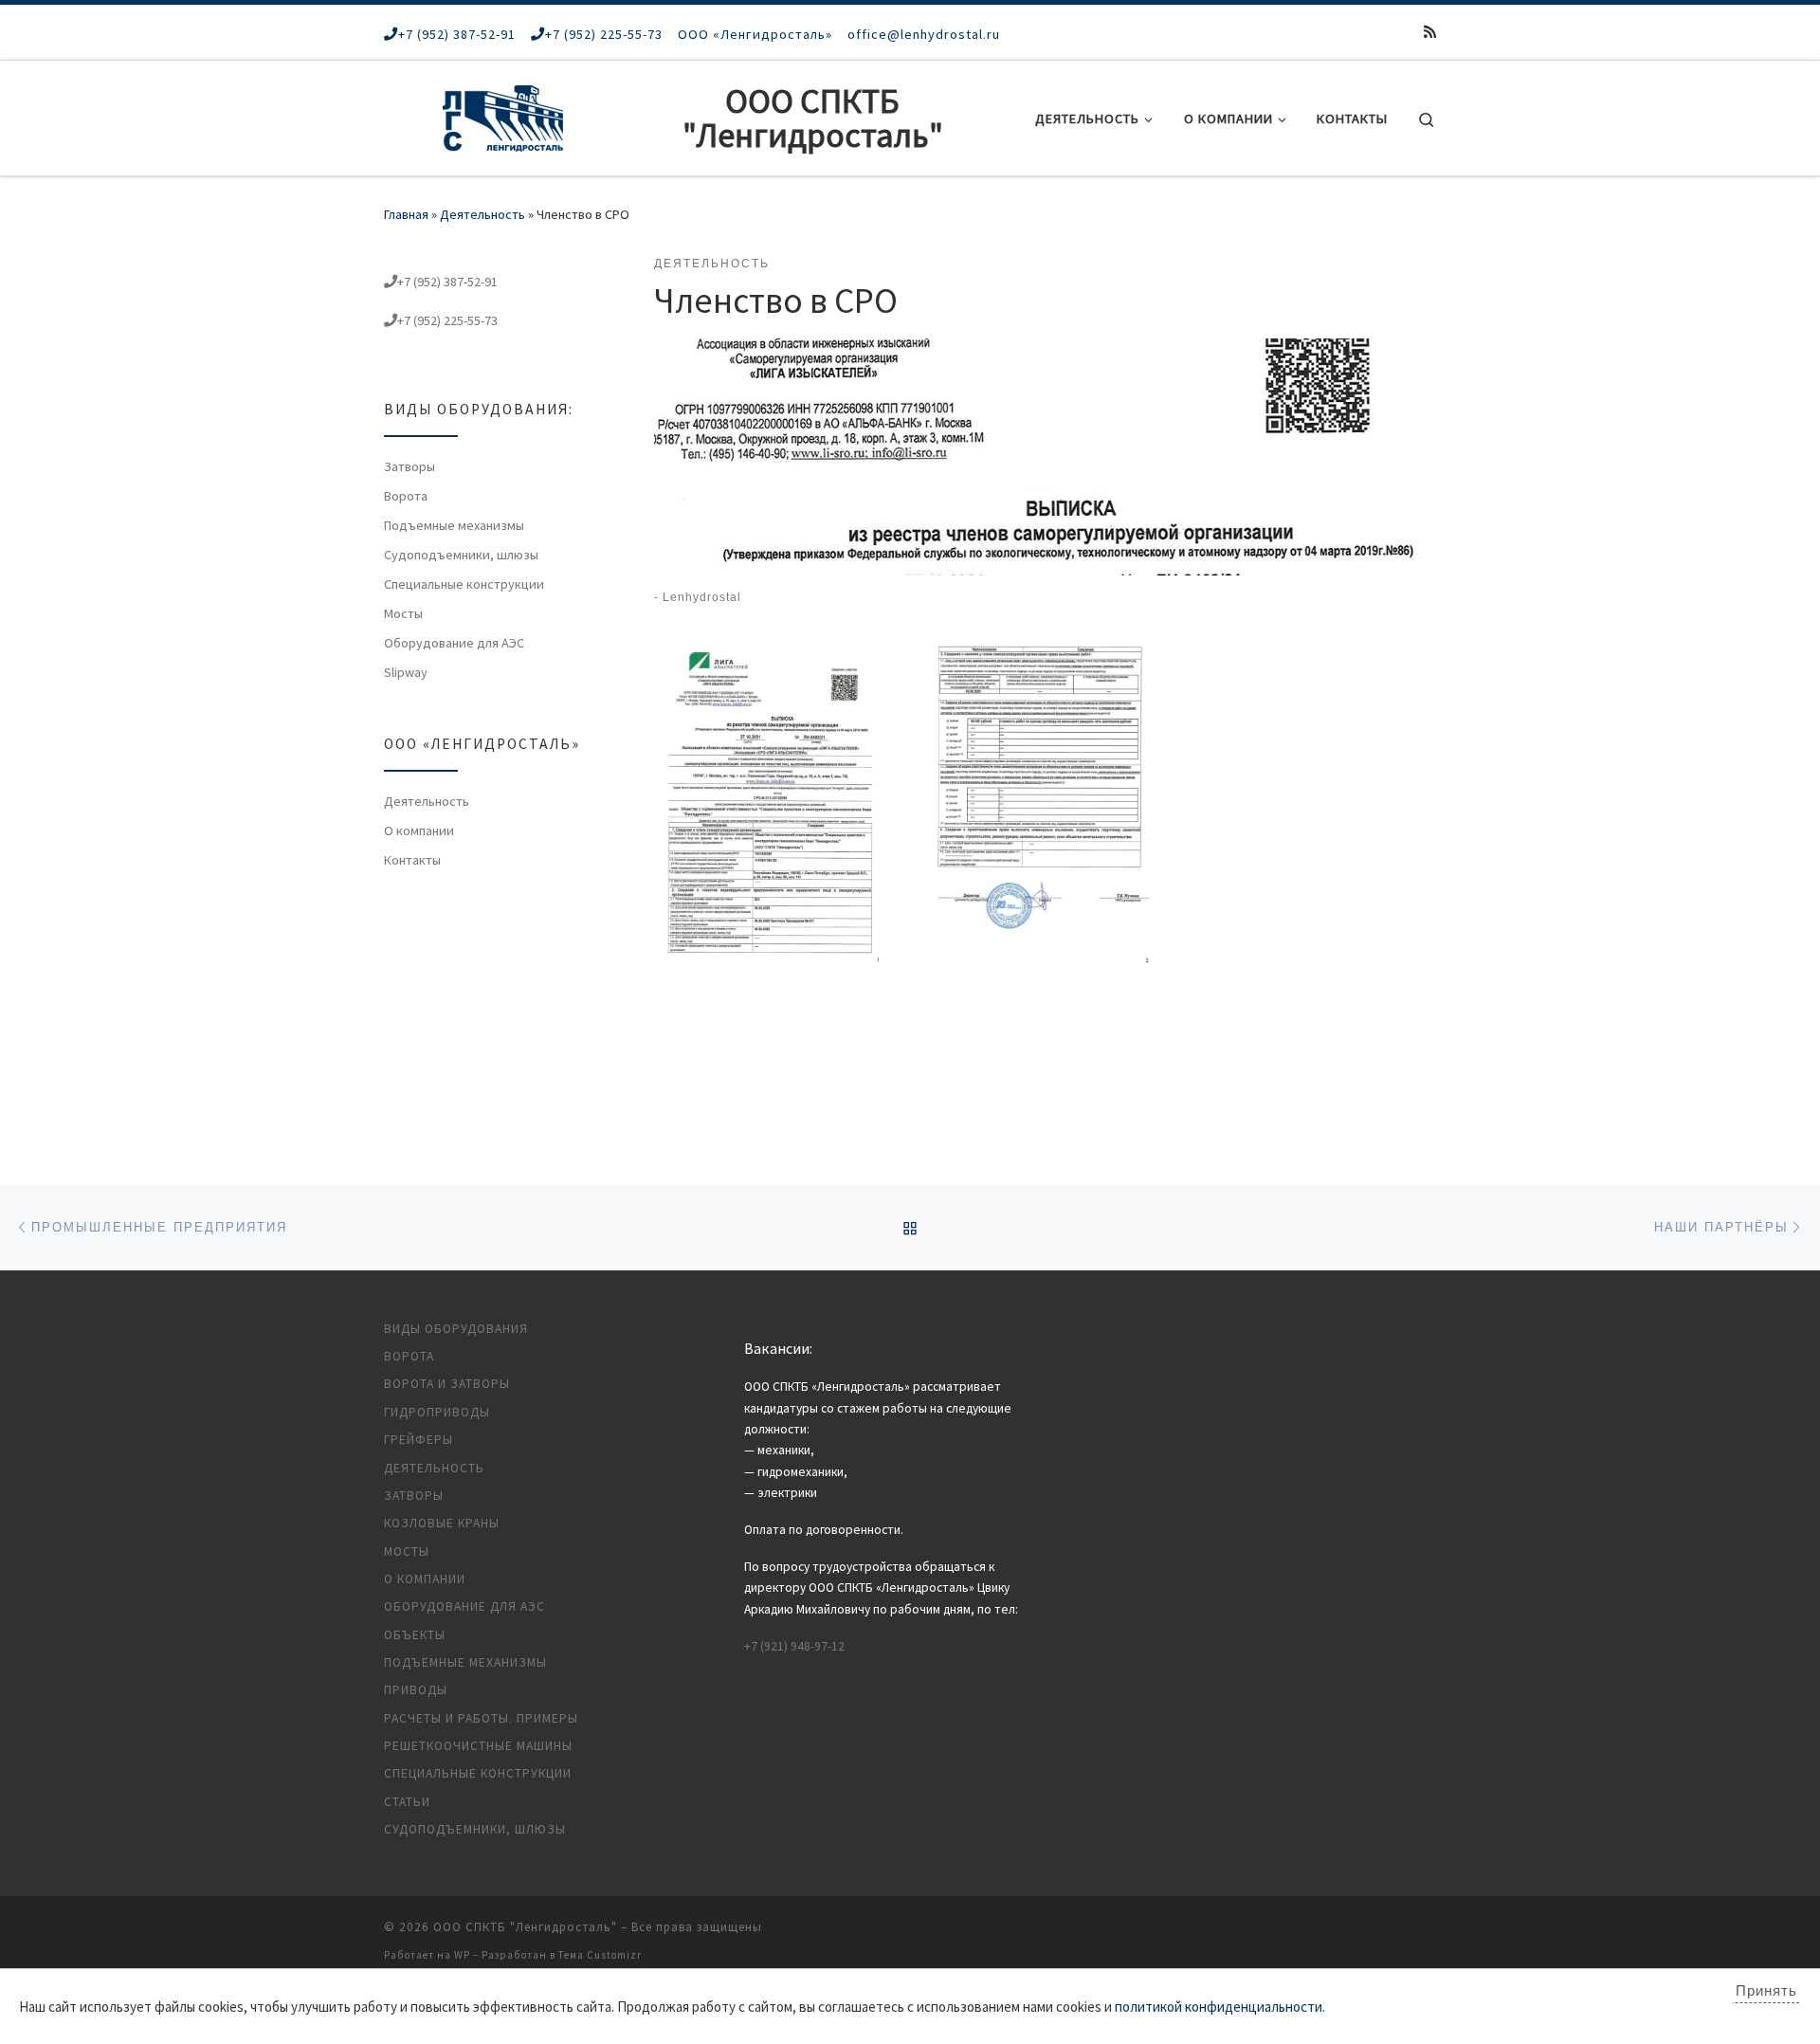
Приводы (416, 1690)
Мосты (403, 613)
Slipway (406, 672)
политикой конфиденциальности (1219, 2007)
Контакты (412, 860)
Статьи (407, 1802)
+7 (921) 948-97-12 (794, 1646)
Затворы (409, 466)
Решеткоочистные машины (478, 1746)
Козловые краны (442, 1523)
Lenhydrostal (702, 597)
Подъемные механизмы (454, 525)
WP (462, 1955)
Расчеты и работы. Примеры (481, 1718)
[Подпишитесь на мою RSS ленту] (1430, 32)
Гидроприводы (437, 1412)
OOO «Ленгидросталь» (755, 34)
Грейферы (419, 1440)
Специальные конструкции (464, 584)
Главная (406, 214)
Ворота (406, 496)
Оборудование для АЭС (454, 643)
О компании (419, 830)
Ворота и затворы (447, 1384)
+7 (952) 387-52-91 (457, 34)
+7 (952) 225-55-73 (604, 34)
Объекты (415, 1635)
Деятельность (482, 214)
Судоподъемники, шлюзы (461, 555)
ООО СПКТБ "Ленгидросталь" (525, 1927)
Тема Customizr (600, 1955)
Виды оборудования (456, 1329)
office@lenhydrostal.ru (924, 34)
